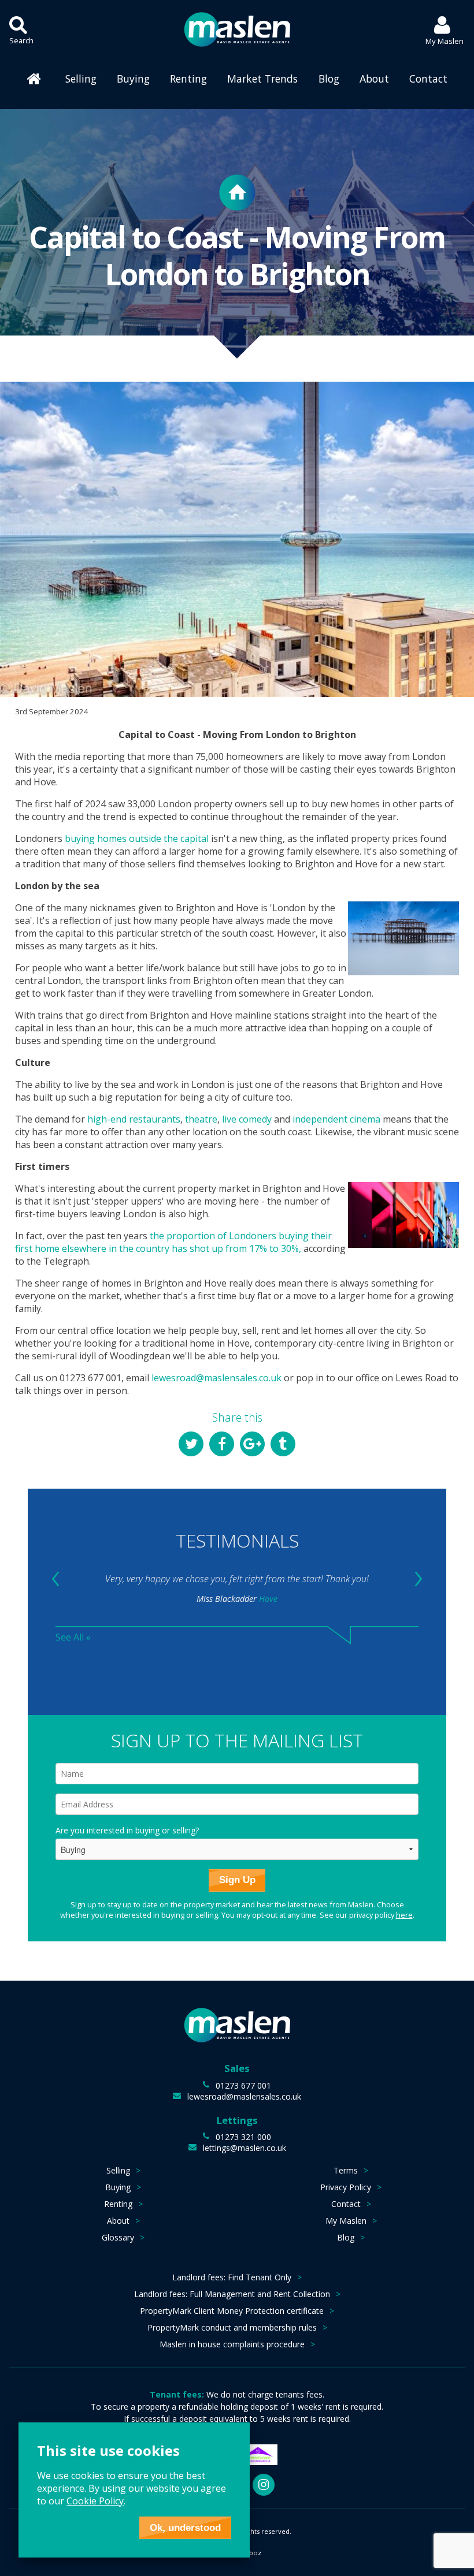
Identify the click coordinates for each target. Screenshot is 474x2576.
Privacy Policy (346, 2187)
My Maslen (346, 2221)
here (404, 1915)
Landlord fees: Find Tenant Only (232, 2277)
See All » (73, 1637)
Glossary (118, 2237)
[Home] (36, 79)
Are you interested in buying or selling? (127, 1830)
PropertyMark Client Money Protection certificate (232, 2311)
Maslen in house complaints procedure (232, 2344)
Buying (133, 79)
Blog (329, 79)
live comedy (247, 1119)
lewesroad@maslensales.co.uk (216, 1378)
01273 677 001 (243, 2085)
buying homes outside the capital (137, 838)
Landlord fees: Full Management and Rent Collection (232, 2294)
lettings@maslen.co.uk (245, 2148)
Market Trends (262, 79)
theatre (201, 1119)
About (374, 79)
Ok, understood (185, 2528)
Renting (188, 79)
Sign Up (237, 1880)
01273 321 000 (243, 2137)
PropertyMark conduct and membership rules (232, 2327)
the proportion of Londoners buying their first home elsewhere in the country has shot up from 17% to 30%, (173, 1242)
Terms (346, 2170)
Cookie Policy (95, 2501)
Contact (428, 79)
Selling (81, 79)
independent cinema (336, 1119)
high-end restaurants (134, 1119)
